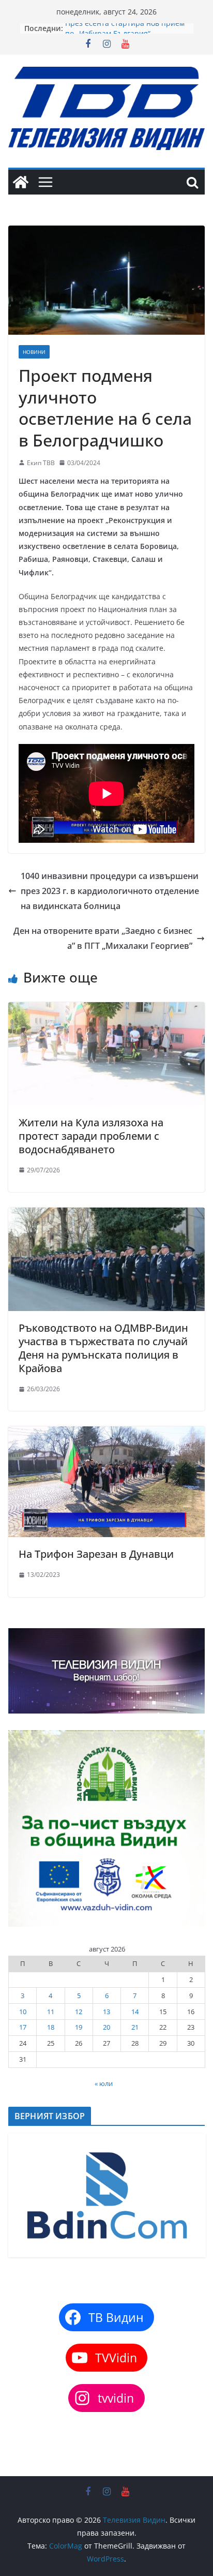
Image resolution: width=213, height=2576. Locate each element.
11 (51, 2012)
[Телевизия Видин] (21, 182)
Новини (34, 352)
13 (106, 2012)
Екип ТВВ (41, 463)
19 (79, 2027)
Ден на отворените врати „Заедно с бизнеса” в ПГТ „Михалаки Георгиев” (103, 938)
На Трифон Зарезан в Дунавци (96, 1554)
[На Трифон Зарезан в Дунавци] (106, 1434)
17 (23, 2027)
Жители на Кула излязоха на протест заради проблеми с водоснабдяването (91, 1136)
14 (135, 2012)
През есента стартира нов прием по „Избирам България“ (125, 33)
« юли (104, 2083)
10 (23, 2012)
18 (51, 2027)
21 (135, 2027)
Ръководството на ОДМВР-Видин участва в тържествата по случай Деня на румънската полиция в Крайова (103, 1348)
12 (79, 2012)
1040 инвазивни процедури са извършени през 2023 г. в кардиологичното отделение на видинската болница (110, 891)
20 (106, 2027)
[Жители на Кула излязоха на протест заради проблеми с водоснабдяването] (106, 1009)
